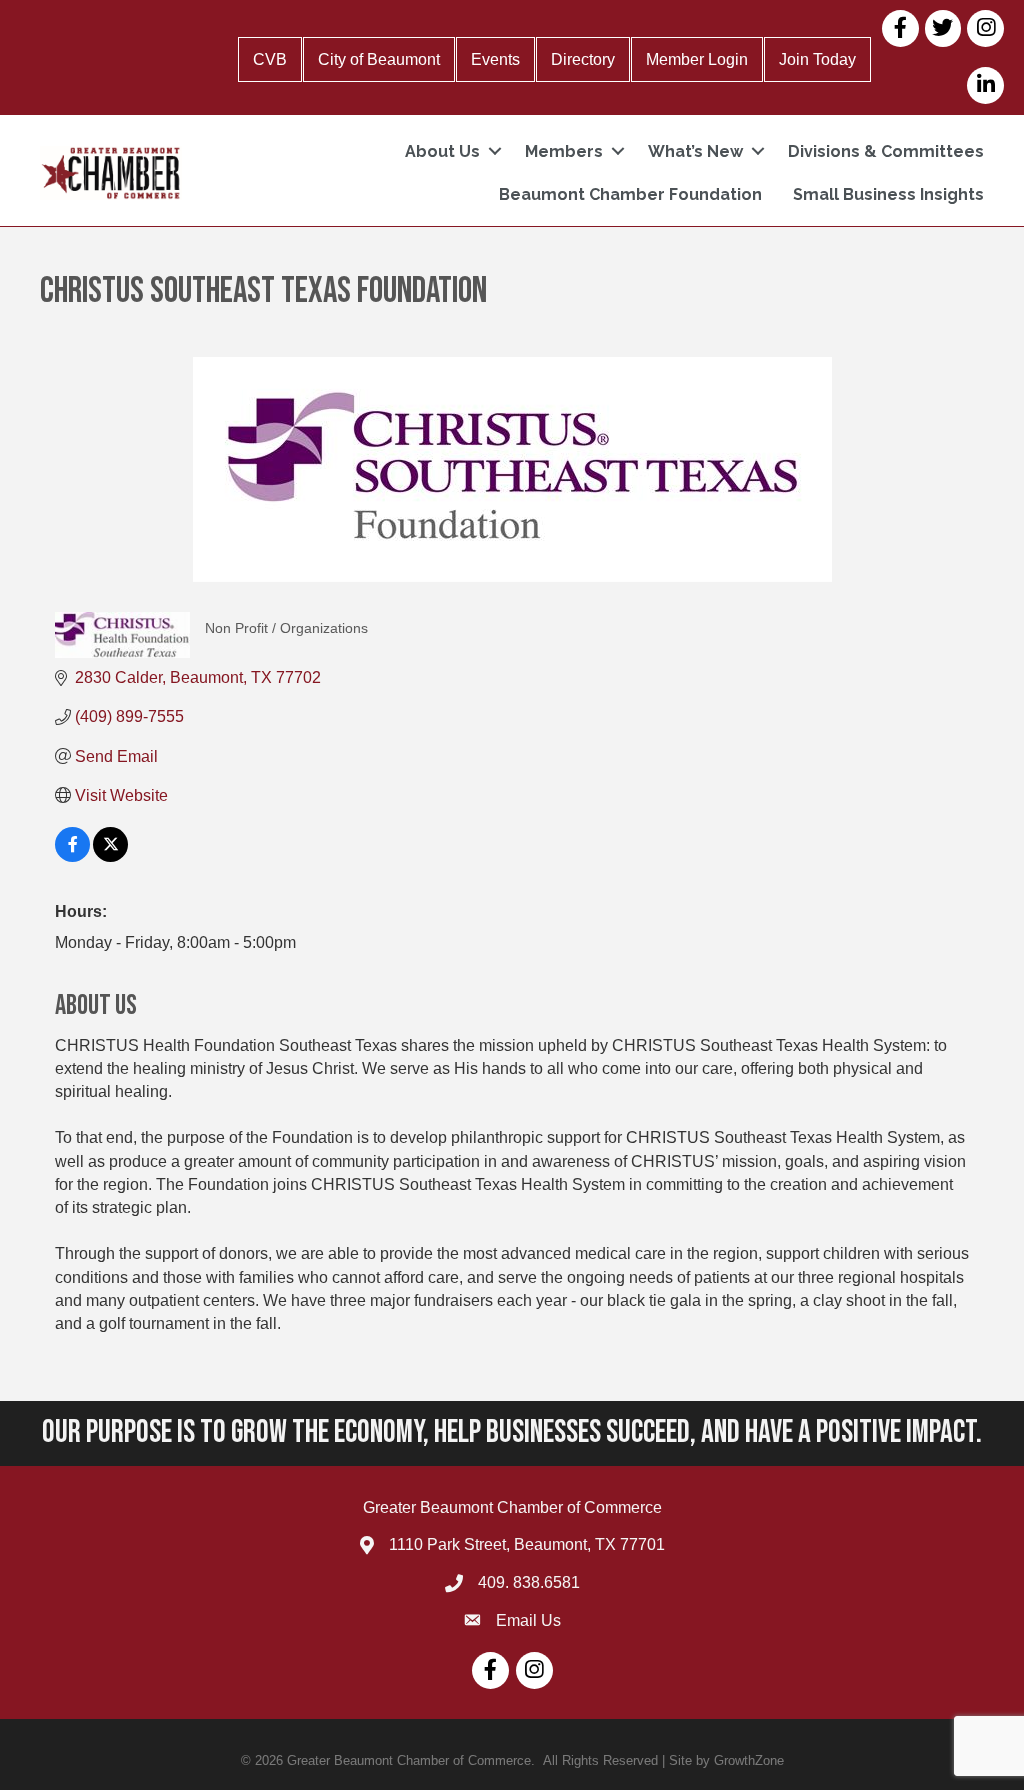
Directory (583, 59)
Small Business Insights (888, 194)
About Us (442, 151)
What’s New (695, 151)
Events (495, 59)
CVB (270, 59)
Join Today (817, 59)
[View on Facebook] (72, 856)
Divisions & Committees (886, 151)
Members (564, 151)
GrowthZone (749, 1760)
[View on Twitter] (110, 856)
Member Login (697, 59)
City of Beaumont (379, 59)
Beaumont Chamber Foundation (630, 194)
